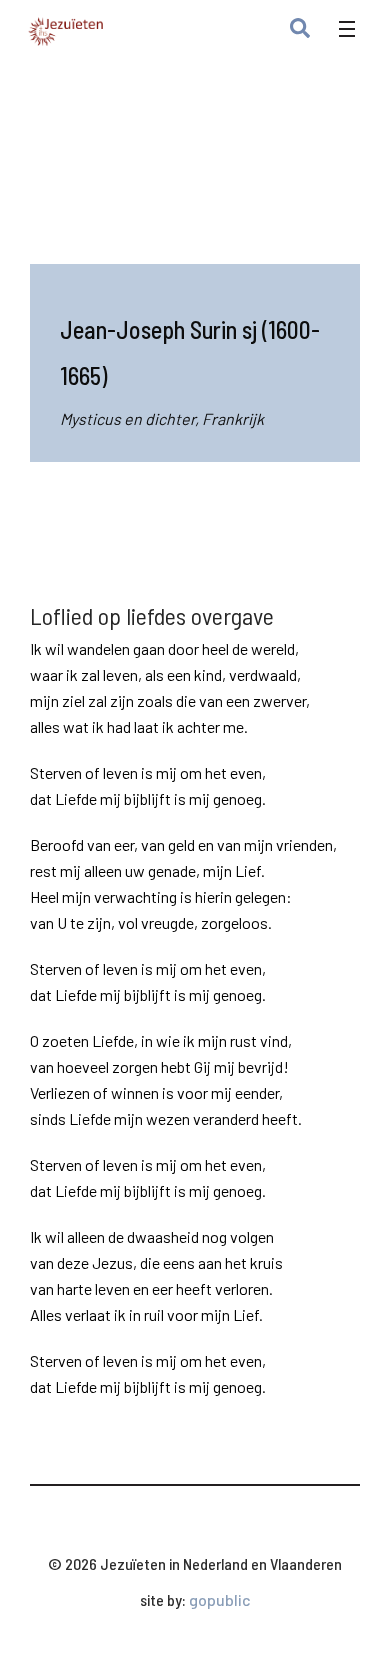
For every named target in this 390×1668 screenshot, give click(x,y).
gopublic (220, 1599)
